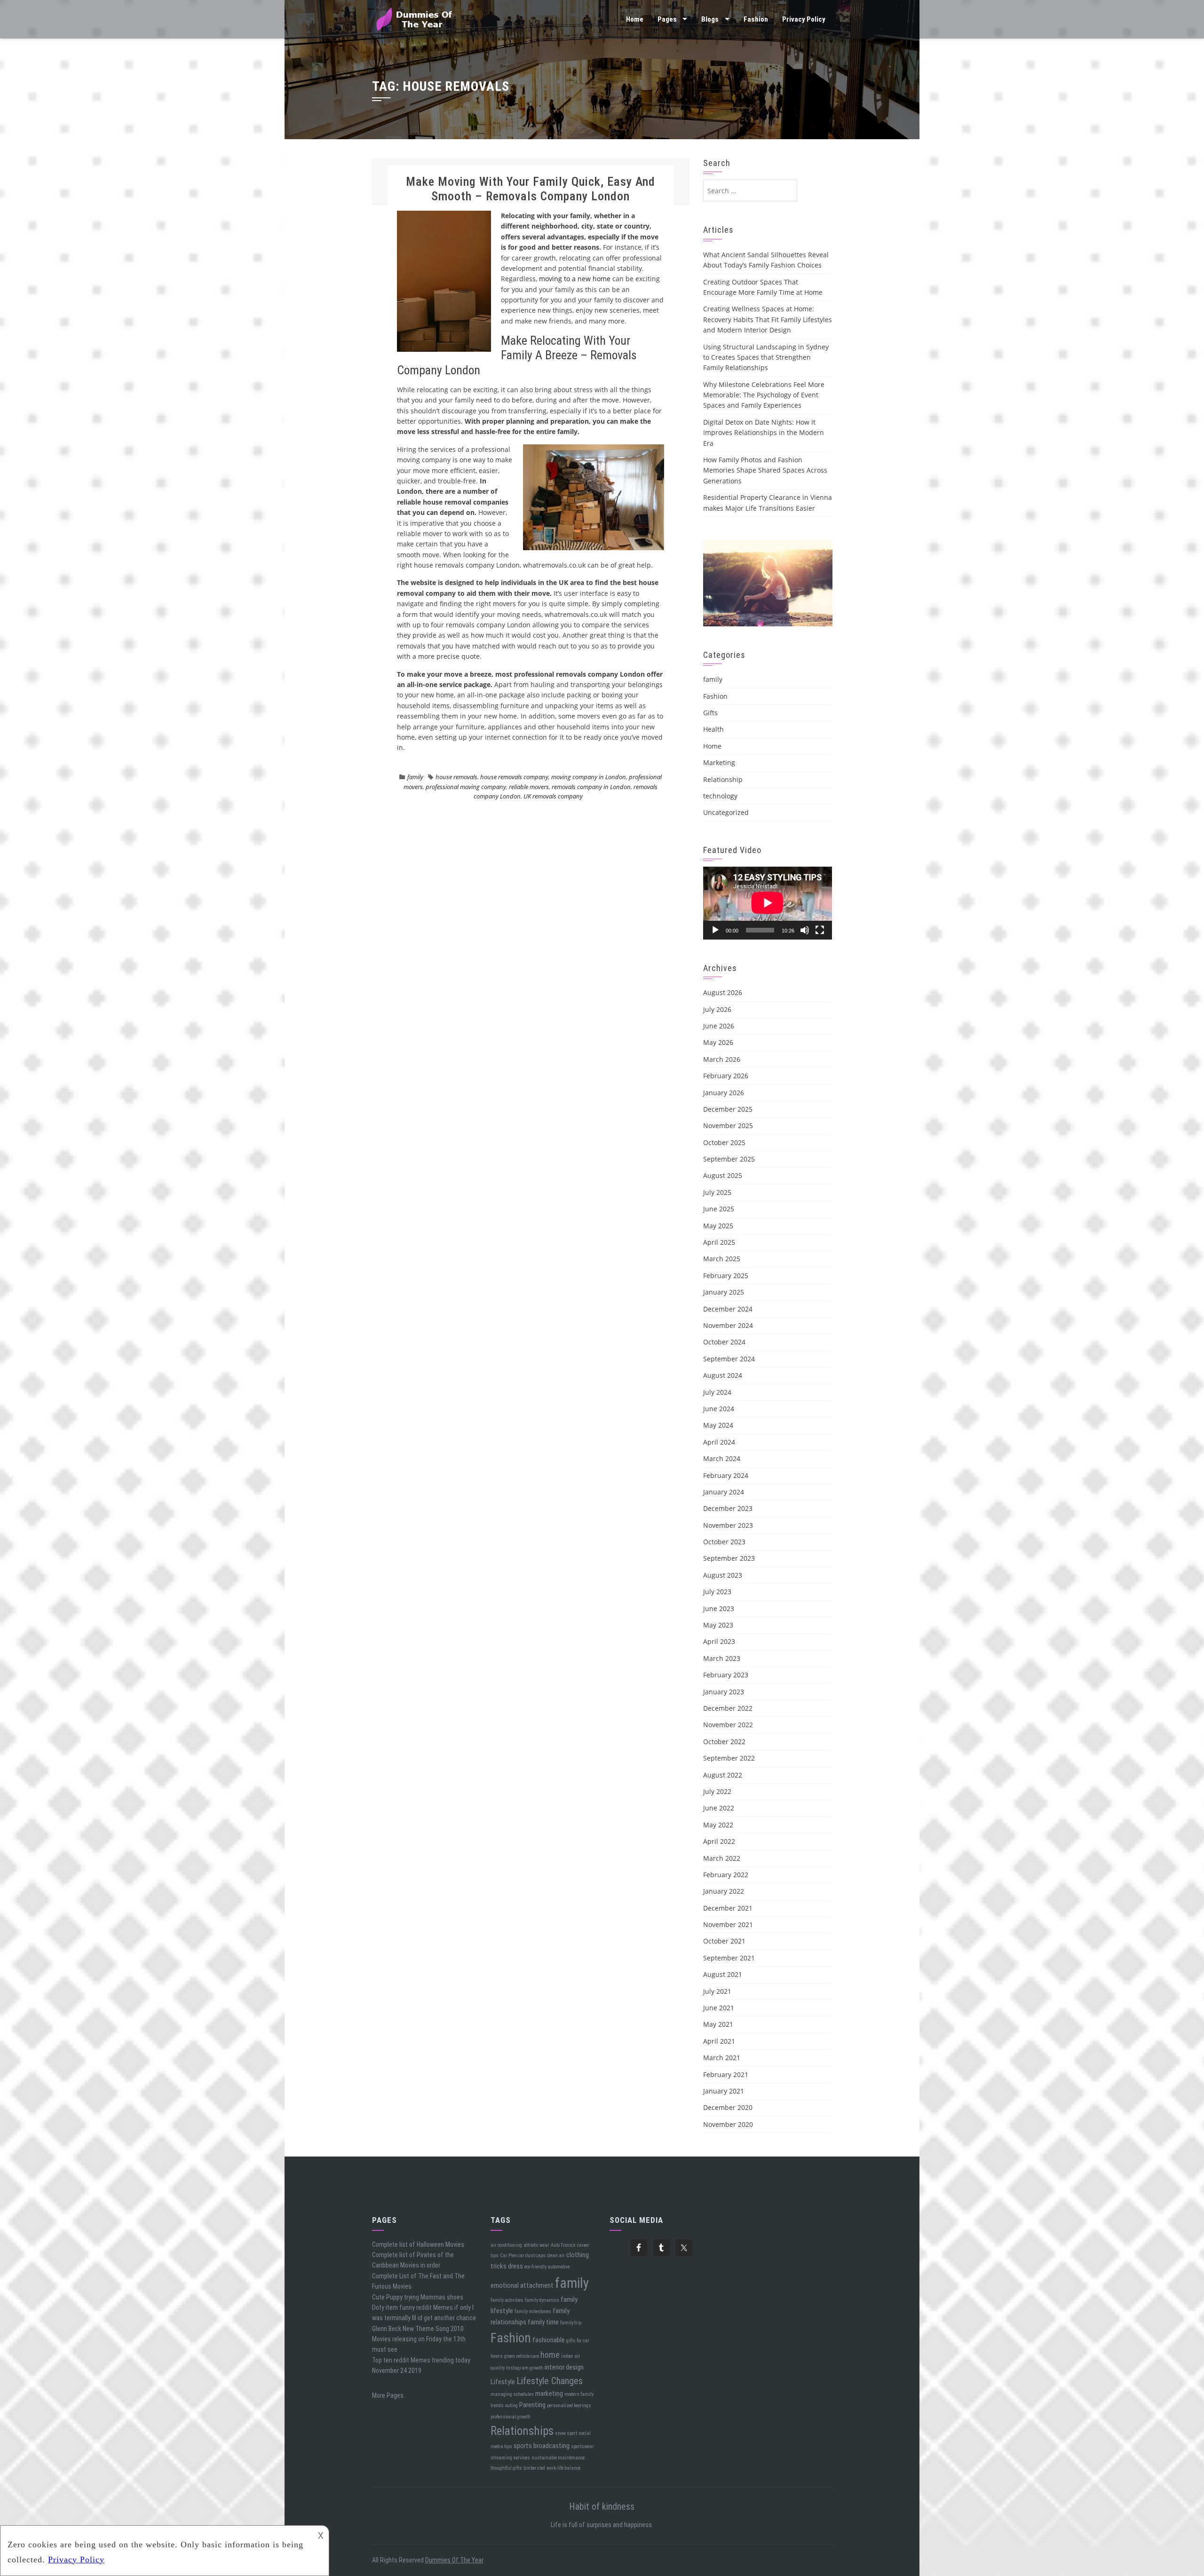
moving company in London (589, 777)
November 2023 (728, 1525)
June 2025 (719, 1209)
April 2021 (719, 2041)
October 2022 (724, 1742)
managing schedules (512, 2394)
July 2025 (717, 1192)
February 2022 (726, 1875)
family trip (571, 2323)
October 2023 (724, 1542)
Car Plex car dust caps (523, 2256)
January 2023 (724, 1692)
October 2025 (724, 1142)
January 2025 (724, 1292)
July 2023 (717, 1592)
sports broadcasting (542, 2446)
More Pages (388, 2395)
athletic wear (536, 2245)
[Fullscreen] (820, 930)
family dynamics (542, 2300)
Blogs (710, 19)
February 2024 (726, 1475)
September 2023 (729, 1558)
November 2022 (728, 1725)
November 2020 (728, 2124)
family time (543, 2322)
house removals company (514, 777)
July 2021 (717, 1991)
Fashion (756, 19)
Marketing (719, 763)
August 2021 (723, 1974)
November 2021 (728, 1924)
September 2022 (729, 1758)
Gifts (710, 713)
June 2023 (719, 1608)
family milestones (533, 2311)
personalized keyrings (569, 2406)
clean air (556, 2256)
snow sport (566, 2433)
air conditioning (506, 2245)
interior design (564, 2367)
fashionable (549, 2340)
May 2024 (718, 1425)
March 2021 (722, 2058)
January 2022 (724, 1891)
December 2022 (728, 1708)
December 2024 (728, 1309)
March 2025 (722, 1259)
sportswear (582, 2446)
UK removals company (553, 796)
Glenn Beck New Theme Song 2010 (418, 2329)
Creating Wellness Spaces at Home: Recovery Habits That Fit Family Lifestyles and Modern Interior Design (768, 319)
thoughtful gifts (506, 2468)
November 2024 (728, 1325)
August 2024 (723, 1375)
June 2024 (719, 1409)
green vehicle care (522, 2356)
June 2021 (719, 2008)
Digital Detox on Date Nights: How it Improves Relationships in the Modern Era (764, 433)
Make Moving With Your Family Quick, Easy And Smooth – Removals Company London (531, 189)
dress (515, 2266)
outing (511, 2406)
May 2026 (718, 1042)
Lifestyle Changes (550, 2381)
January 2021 (724, 2091)
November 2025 (728, 1126)
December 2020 (728, 2107)
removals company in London (591, 787)
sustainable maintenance (558, 2458)
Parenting (532, 2405)
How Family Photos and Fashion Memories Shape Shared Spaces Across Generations (765, 470)
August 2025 (723, 1175)
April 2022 (719, 1841)
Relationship (723, 779)
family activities (507, 2300)
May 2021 (718, 2024)
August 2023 (723, 1575)
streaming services (510, 2458)
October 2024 (724, 1342)
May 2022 (718, 1825)
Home (635, 19)
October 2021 (724, 1941)
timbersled (534, 2468)
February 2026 (726, 1076)
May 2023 (718, 1625)
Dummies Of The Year (454, 2560)
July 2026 (717, 1009)
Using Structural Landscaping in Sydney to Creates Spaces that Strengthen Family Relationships (766, 357)
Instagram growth (525, 2368)
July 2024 (717, 1392)
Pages (667, 19)
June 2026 (719, 1026)
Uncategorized (726, 812)
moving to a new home (575, 279)
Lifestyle (503, 2382)
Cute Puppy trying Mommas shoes (418, 2297)
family (415, 777)
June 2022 (719, 1808)
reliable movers (529, 787)
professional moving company (466, 787)
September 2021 (729, 1958)
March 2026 (722, 1059)
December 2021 (728, 1908)
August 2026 (723, 992)
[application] (768, 903)
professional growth (511, 2417)
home (550, 2355)
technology (720, 796)
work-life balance (563, 2468)
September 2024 (729, 1359)
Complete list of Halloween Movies (418, 2244)
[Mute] (805, 930)
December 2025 (728, 1109)
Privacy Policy (804, 19)
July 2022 (717, 1791)
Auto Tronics (563, 2245)
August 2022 (723, 1775)
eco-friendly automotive (547, 2267)
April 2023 (719, 1641)
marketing (549, 2394)
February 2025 (726, 1276)
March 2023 (722, 1658)
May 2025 (718, 1226)
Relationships (522, 2431)
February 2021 (726, 2074)
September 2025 (729, 1159)
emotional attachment (522, 2285)
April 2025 (719, 1242)
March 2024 (722, 1458)
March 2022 (722, 1858)
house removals (456, 777)
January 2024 (724, 1492)
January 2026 (724, 1093)
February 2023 (726, 1675)
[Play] (715, 930)
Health (713, 729)
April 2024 (719, 1442)
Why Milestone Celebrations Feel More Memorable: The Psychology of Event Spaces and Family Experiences (764, 395)
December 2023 (728, 1508)
